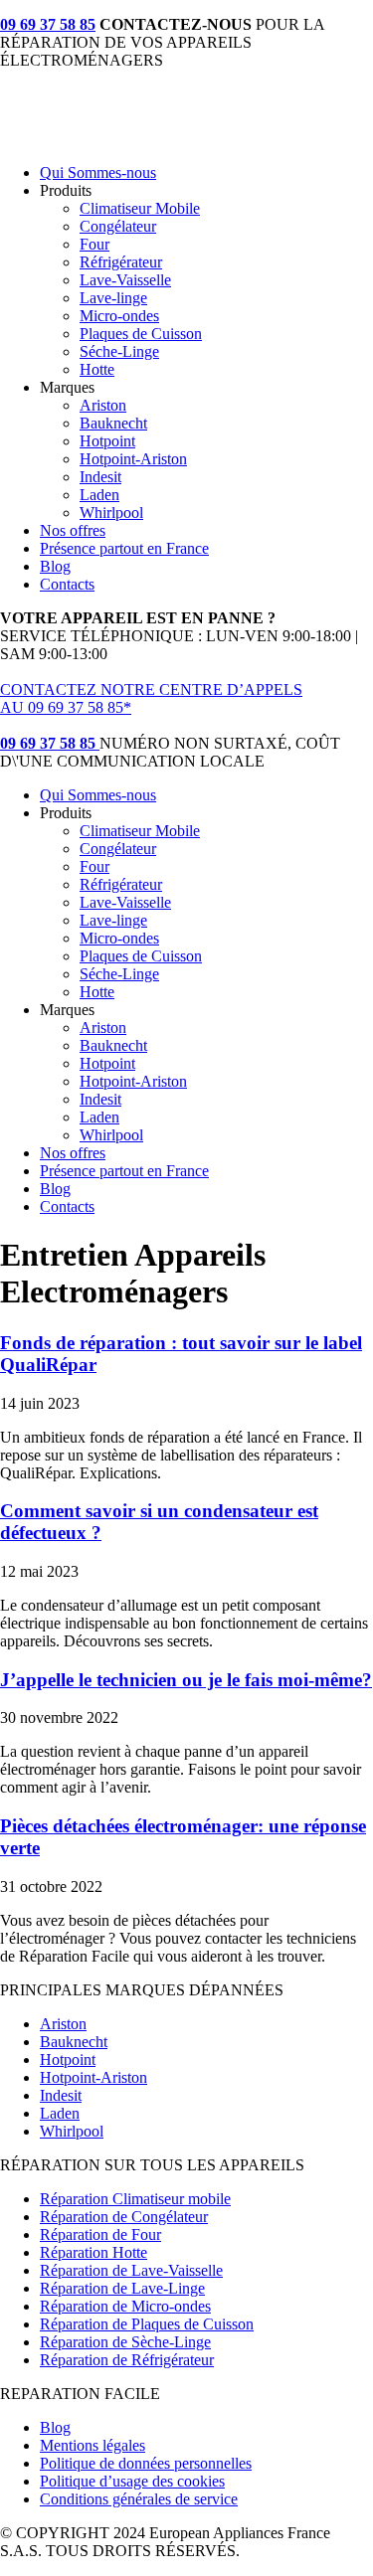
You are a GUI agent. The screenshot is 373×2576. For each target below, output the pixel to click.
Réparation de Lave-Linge (122, 2288)
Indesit (100, 477)
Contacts (67, 584)
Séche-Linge (119, 351)
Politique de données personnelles (146, 2463)
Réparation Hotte (93, 2252)
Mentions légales (93, 2445)
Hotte (97, 369)
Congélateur (118, 226)
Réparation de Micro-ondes (125, 2306)
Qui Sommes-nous (98, 172)
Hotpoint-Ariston (133, 459)
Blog (55, 566)
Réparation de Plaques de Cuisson (147, 2324)
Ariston (103, 405)
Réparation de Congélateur (124, 2217)
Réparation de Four (100, 2234)
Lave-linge (113, 298)
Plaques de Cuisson (141, 334)
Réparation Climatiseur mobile (135, 2199)
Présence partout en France (124, 548)
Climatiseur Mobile (140, 208)
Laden (99, 495)
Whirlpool (111, 513)
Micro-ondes (119, 316)
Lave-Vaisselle (125, 280)
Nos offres (73, 530)
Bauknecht (113, 423)
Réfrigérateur (121, 262)
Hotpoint (107, 441)
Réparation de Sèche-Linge (125, 2342)
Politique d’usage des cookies (132, 2481)
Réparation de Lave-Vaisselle (131, 2270)
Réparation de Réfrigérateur (127, 2360)
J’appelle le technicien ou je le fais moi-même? (186, 1680)
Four (94, 244)
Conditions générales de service (139, 2499)
